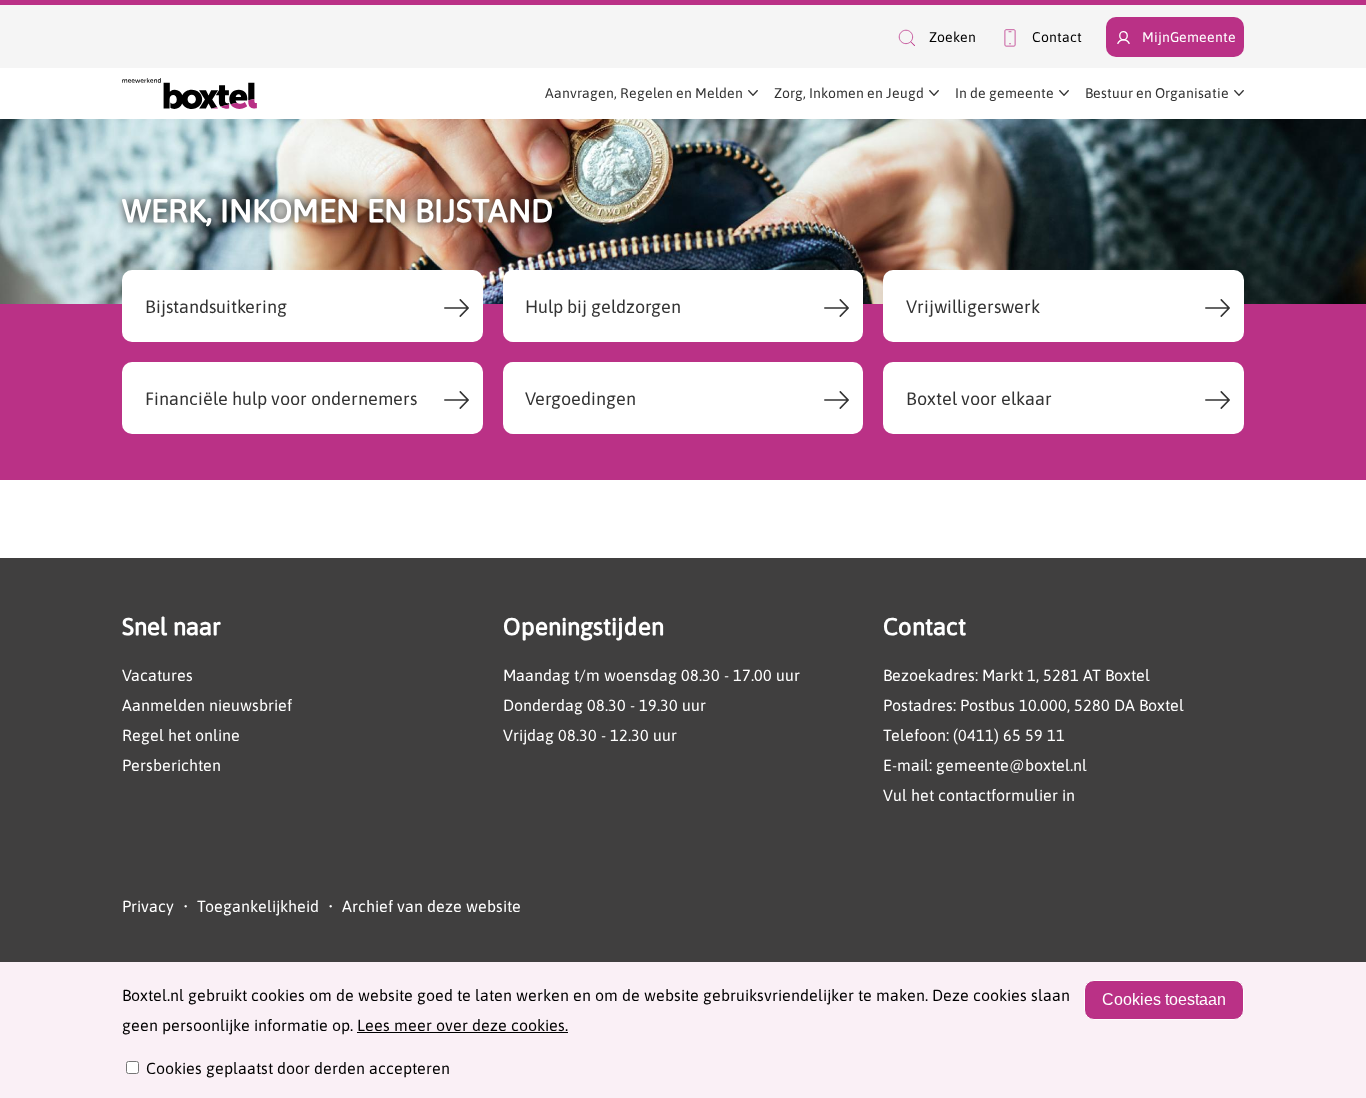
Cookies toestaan (1164, 999)
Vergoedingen (580, 398)
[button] (935, 37)
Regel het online (181, 735)
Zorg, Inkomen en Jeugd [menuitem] (849, 93)
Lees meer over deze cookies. (462, 1025)
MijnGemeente (1189, 37)
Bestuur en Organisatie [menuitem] (1157, 93)
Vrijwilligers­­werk (973, 306)
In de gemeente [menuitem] (1004, 93)
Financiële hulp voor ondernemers (281, 398)
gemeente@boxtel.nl (1011, 765)
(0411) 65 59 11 (1009, 735)
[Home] (189, 93)
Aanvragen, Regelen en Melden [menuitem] (644, 93)
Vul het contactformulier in (979, 795)
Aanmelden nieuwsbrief (207, 705)
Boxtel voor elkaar (979, 398)
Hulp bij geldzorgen (603, 306)
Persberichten (171, 765)
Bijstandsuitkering (216, 306)
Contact (1057, 37)
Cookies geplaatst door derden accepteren (298, 1068)
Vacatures (157, 675)
